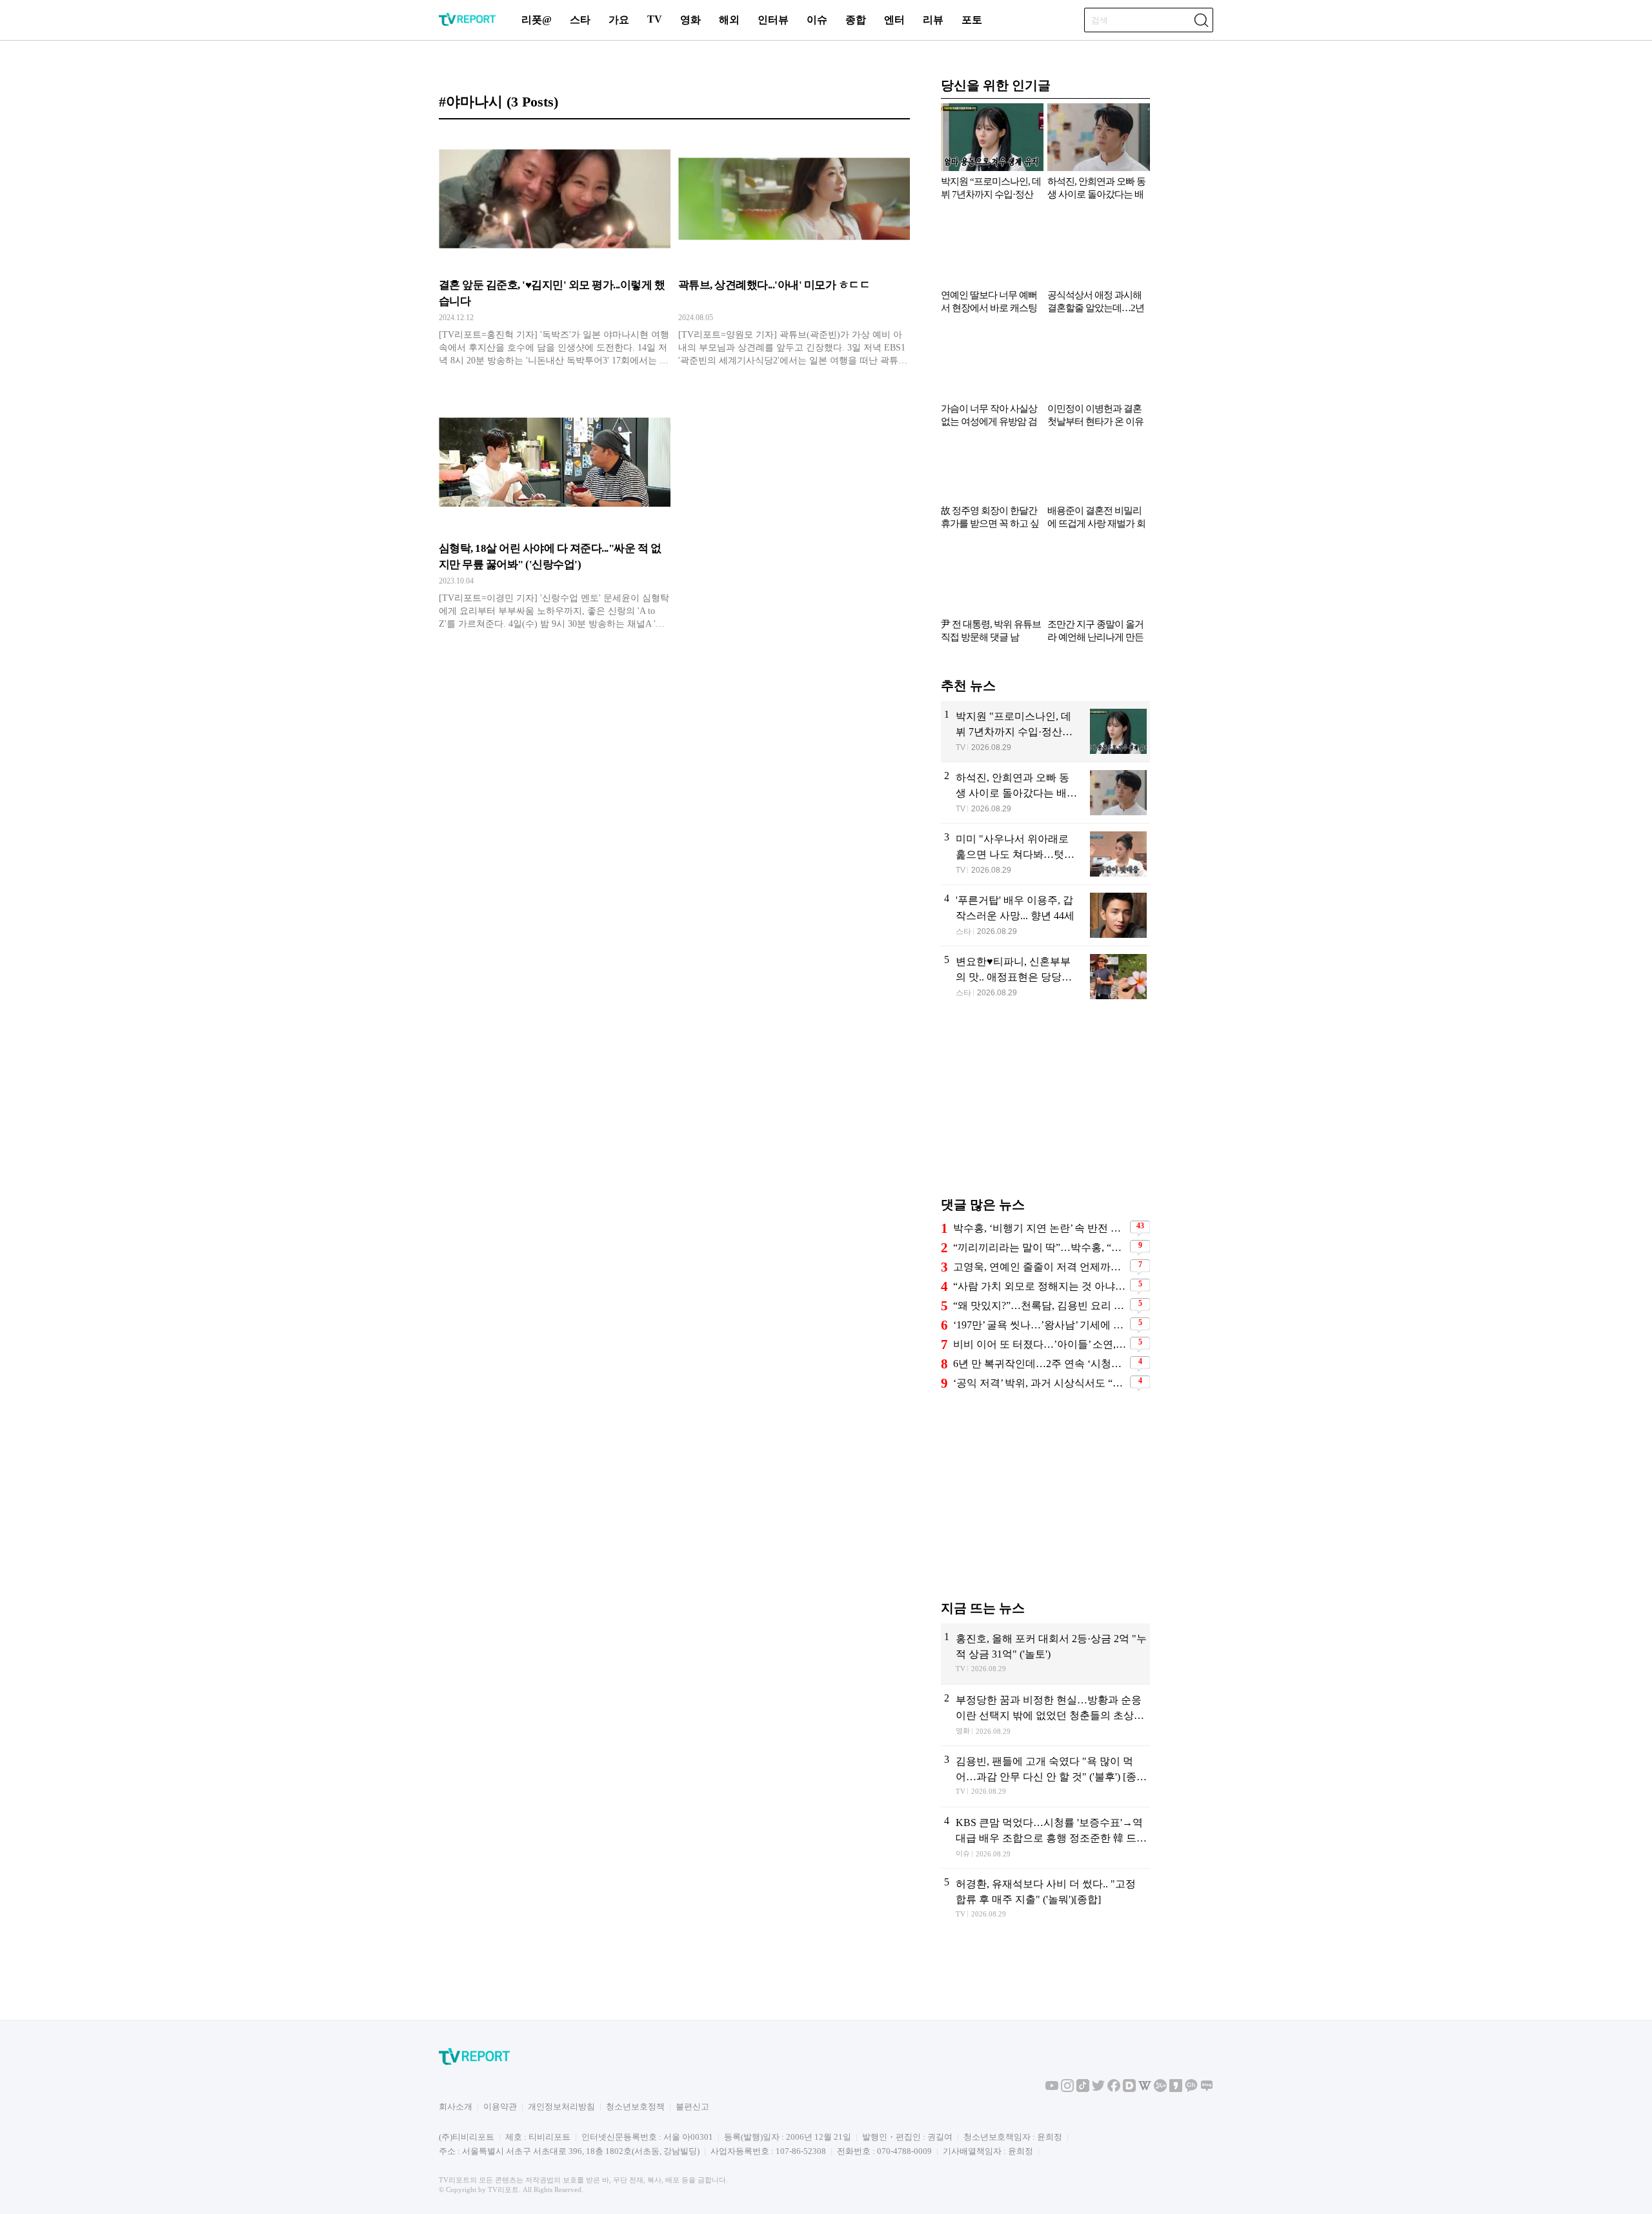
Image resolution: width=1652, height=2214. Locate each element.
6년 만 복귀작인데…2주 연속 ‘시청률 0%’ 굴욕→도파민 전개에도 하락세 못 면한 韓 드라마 (1040, 1362)
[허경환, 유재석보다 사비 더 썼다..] (1045, 1898)
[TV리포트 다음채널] (1129, 2089)
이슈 (817, 20)
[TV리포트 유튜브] (1052, 2089)
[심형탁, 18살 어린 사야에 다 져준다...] (555, 516)
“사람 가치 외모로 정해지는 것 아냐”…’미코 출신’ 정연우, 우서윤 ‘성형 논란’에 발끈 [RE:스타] (1040, 1285)
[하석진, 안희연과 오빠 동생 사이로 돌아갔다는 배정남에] (1045, 791)
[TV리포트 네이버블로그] (1207, 2089)
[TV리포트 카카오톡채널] (1191, 2089)
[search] (1201, 20)
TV (655, 19)
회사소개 (456, 2107)
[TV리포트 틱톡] (1083, 2089)
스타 (580, 20)
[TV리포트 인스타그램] (1067, 2089)
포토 (972, 20)
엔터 (894, 20)
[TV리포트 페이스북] (1114, 2089)
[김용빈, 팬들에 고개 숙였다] (1045, 1775)
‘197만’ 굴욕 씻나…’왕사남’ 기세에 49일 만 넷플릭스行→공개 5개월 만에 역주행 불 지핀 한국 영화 (1040, 1324)
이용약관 (500, 2107)
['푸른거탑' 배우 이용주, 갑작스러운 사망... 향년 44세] (1045, 914)
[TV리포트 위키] (1145, 2089)
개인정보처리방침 (561, 2107)
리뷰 (933, 20)
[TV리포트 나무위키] (1160, 2089)
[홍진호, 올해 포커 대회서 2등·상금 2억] (1045, 1652)
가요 (619, 20)
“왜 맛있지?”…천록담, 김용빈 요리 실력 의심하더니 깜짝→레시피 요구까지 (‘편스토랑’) (1040, 1304)
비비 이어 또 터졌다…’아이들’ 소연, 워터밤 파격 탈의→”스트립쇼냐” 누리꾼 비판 (1040, 1343)
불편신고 (692, 2107)
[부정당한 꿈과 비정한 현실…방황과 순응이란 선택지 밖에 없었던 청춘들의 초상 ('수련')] (1045, 1714)
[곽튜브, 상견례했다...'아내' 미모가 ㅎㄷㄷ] (794, 253)
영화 (690, 20)
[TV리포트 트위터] (1098, 2089)
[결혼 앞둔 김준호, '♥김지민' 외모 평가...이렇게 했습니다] (555, 253)
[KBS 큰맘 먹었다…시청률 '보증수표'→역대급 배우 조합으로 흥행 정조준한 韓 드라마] (1045, 1836)
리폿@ (537, 20)
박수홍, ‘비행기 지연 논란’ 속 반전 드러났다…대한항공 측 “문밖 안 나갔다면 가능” (1040, 1227)
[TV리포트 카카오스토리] (1176, 2089)
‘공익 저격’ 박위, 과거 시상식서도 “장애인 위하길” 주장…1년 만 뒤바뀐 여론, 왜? (1040, 1382)
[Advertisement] (1045, 1106)
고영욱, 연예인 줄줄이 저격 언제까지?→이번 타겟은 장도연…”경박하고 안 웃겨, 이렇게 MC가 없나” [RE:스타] (1040, 1265)
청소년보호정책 (635, 2107)
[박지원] (1045, 730)
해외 (729, 20)
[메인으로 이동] (467, 24)
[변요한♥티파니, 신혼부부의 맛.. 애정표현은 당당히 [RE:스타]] (1045, 976)
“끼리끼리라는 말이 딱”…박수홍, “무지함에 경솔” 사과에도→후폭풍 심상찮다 (1040, 1246)
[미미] (1045, 853)
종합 (856, 20)
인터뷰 (773, 20)
